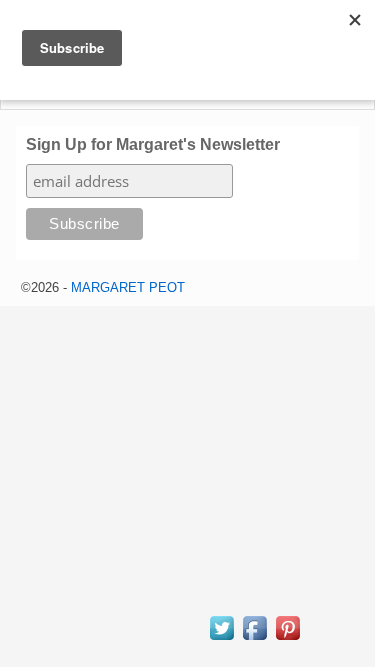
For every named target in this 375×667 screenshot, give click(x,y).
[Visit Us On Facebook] (254, 638)
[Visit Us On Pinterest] (287, 638)
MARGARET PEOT (128, 287)
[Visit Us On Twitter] (221, 638)
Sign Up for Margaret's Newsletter (153, 144)
